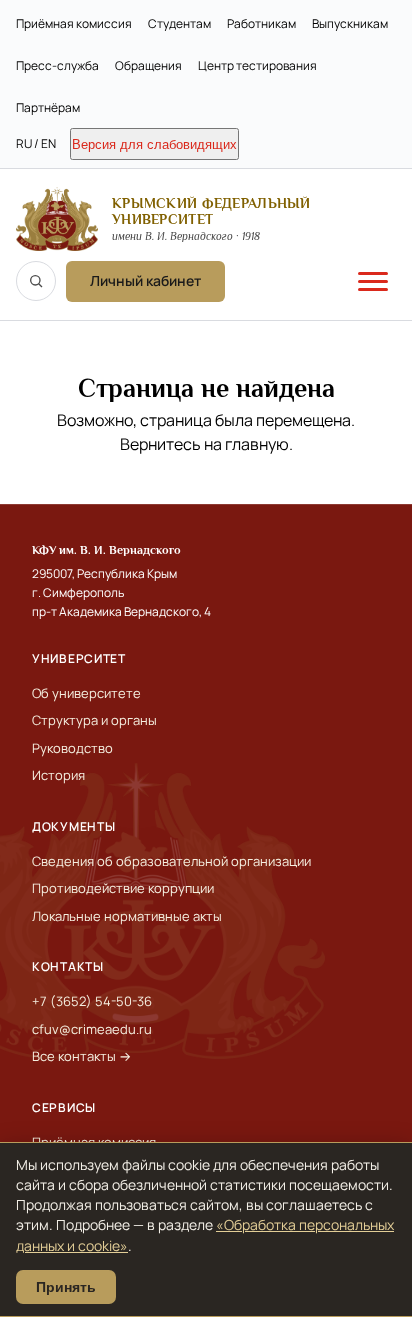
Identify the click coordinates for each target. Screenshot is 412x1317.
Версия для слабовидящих (154, 144)
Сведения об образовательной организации (171, 861)
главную (257, 444)
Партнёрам (48, 107)
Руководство (72, 748)
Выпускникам (350, 23)
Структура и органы (94, 720)
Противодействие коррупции (123, 888)
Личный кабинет (145, 280)
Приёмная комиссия (74, 23)
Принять (66, 1287)
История (58, 775)
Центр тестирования (257, 65)
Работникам (261, 23)
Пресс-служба (57, 65)
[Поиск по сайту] (36, 281)
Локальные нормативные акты (127, 916)
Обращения (148, 65)
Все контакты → (81, 1056)
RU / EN (36, 143)
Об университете (86, 693)
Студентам (179, 23)
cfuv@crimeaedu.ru (92, 1029)
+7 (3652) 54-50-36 (92, 1001)
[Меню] (373, 281)
